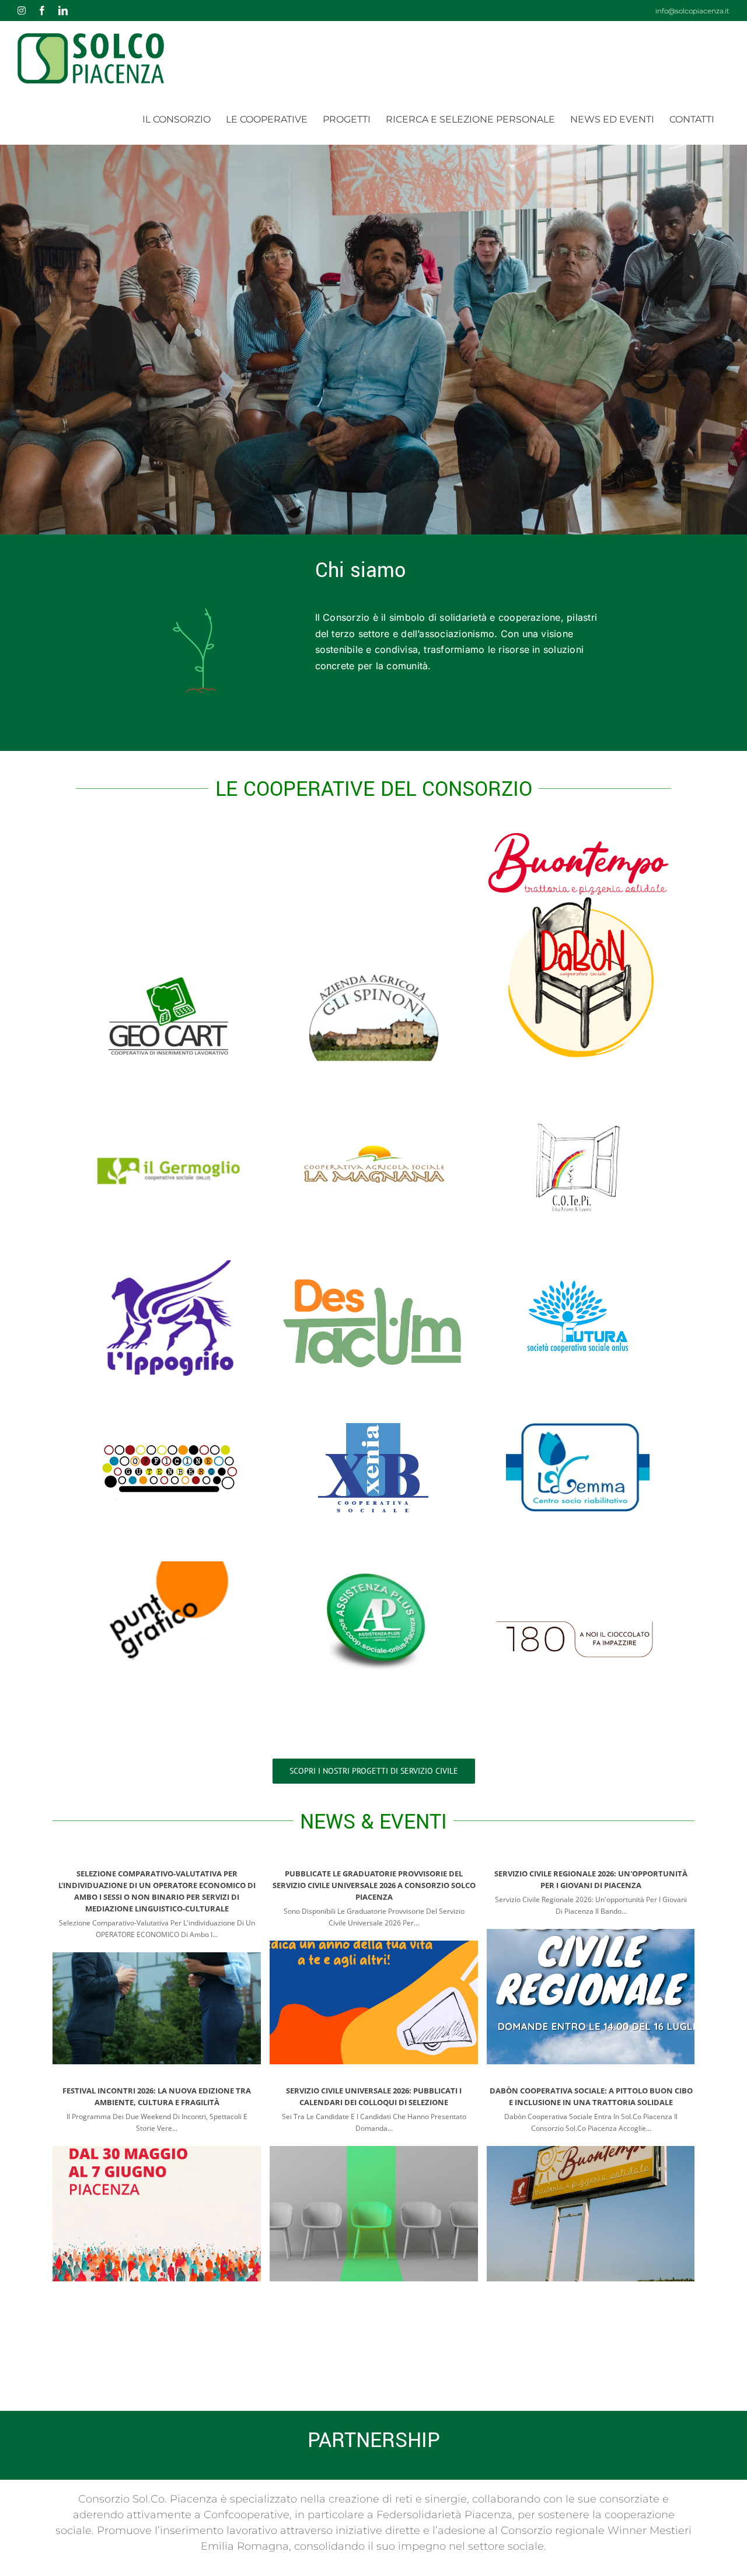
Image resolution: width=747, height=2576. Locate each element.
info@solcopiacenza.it (692, 11)
